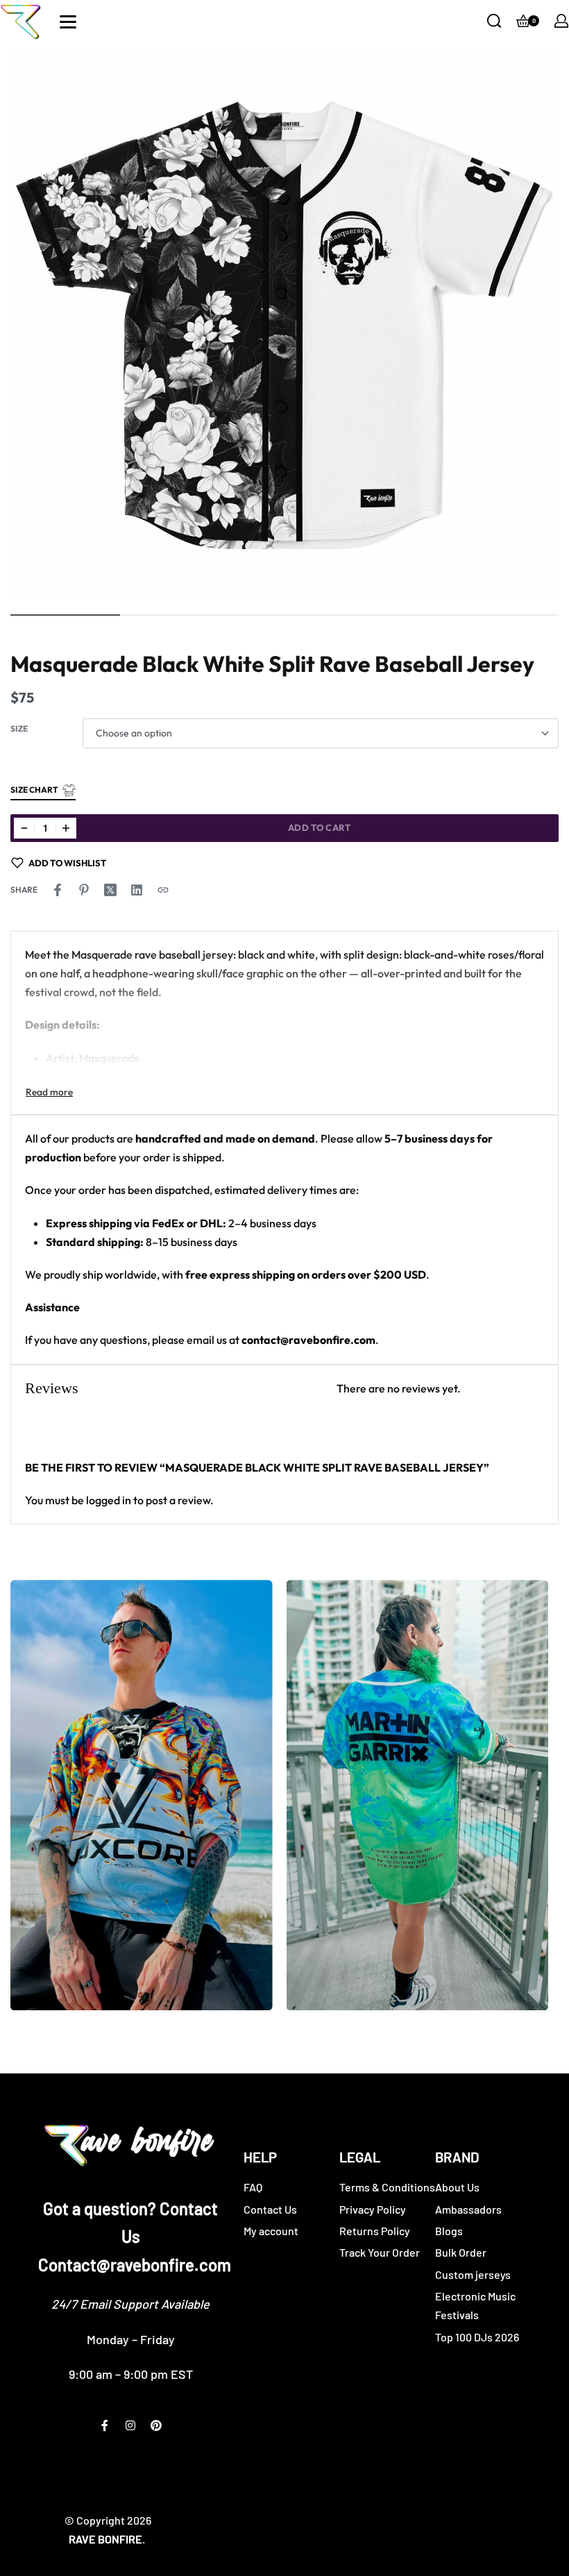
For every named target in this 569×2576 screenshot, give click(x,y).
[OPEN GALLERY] (284, 326)
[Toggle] (49, 1092)
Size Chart (34, 790)
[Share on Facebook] (58, 890)
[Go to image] (65, 615)
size (19, 729)
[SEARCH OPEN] (494, 21)
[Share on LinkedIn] (137, 890)
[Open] (68, 22)
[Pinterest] (156, 2425)
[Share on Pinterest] (84, 890)
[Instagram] (130, 2425)
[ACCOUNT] (561, 21)
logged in (109, 1500)
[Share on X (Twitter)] (110, 890)
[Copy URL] (163, 890)
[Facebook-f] (105, 2425)
